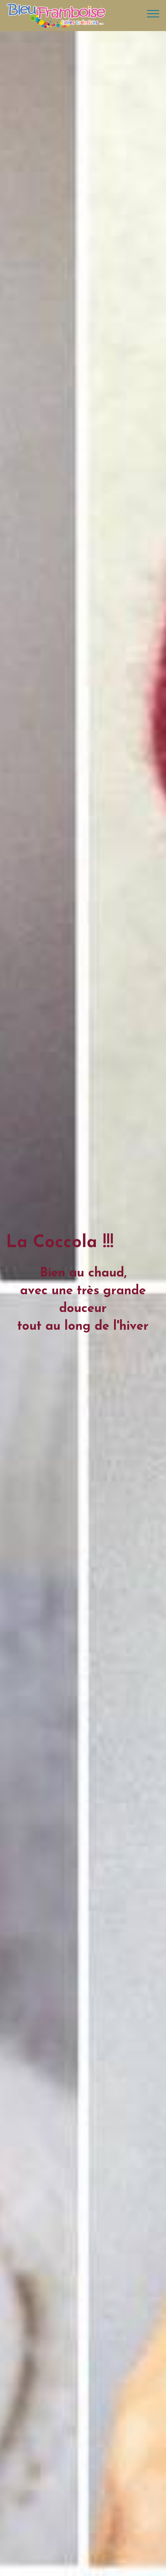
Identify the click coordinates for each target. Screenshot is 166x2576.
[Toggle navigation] (153, 13)
